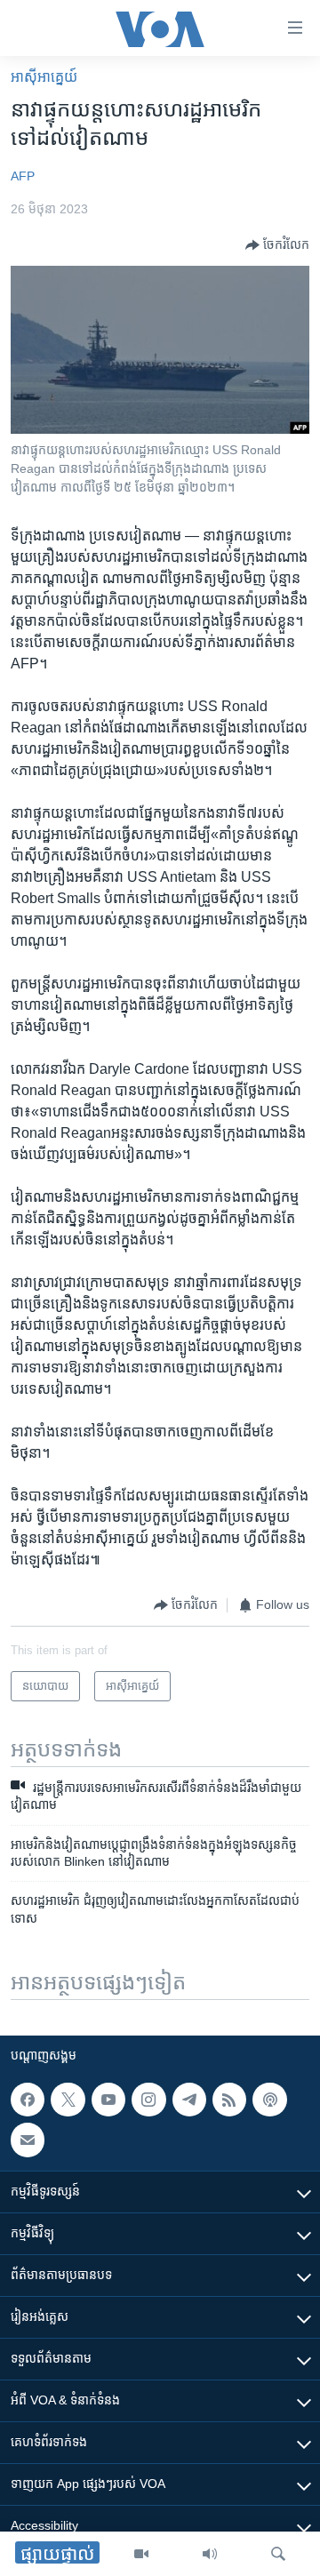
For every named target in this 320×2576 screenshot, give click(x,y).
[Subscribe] (28, 2140)
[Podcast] (269, 2100)
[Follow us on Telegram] (189, 2100)
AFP (23, 176)
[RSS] (229, 2100)
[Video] (141, 2554)
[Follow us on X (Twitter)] (68, 2100)
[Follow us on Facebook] (28, 2100)
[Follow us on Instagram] (148, 2100)
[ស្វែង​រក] (278, 2554)
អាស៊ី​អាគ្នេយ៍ (44, 77)
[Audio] (210, 2554)
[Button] (277, 245)
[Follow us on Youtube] (108, 2100)
